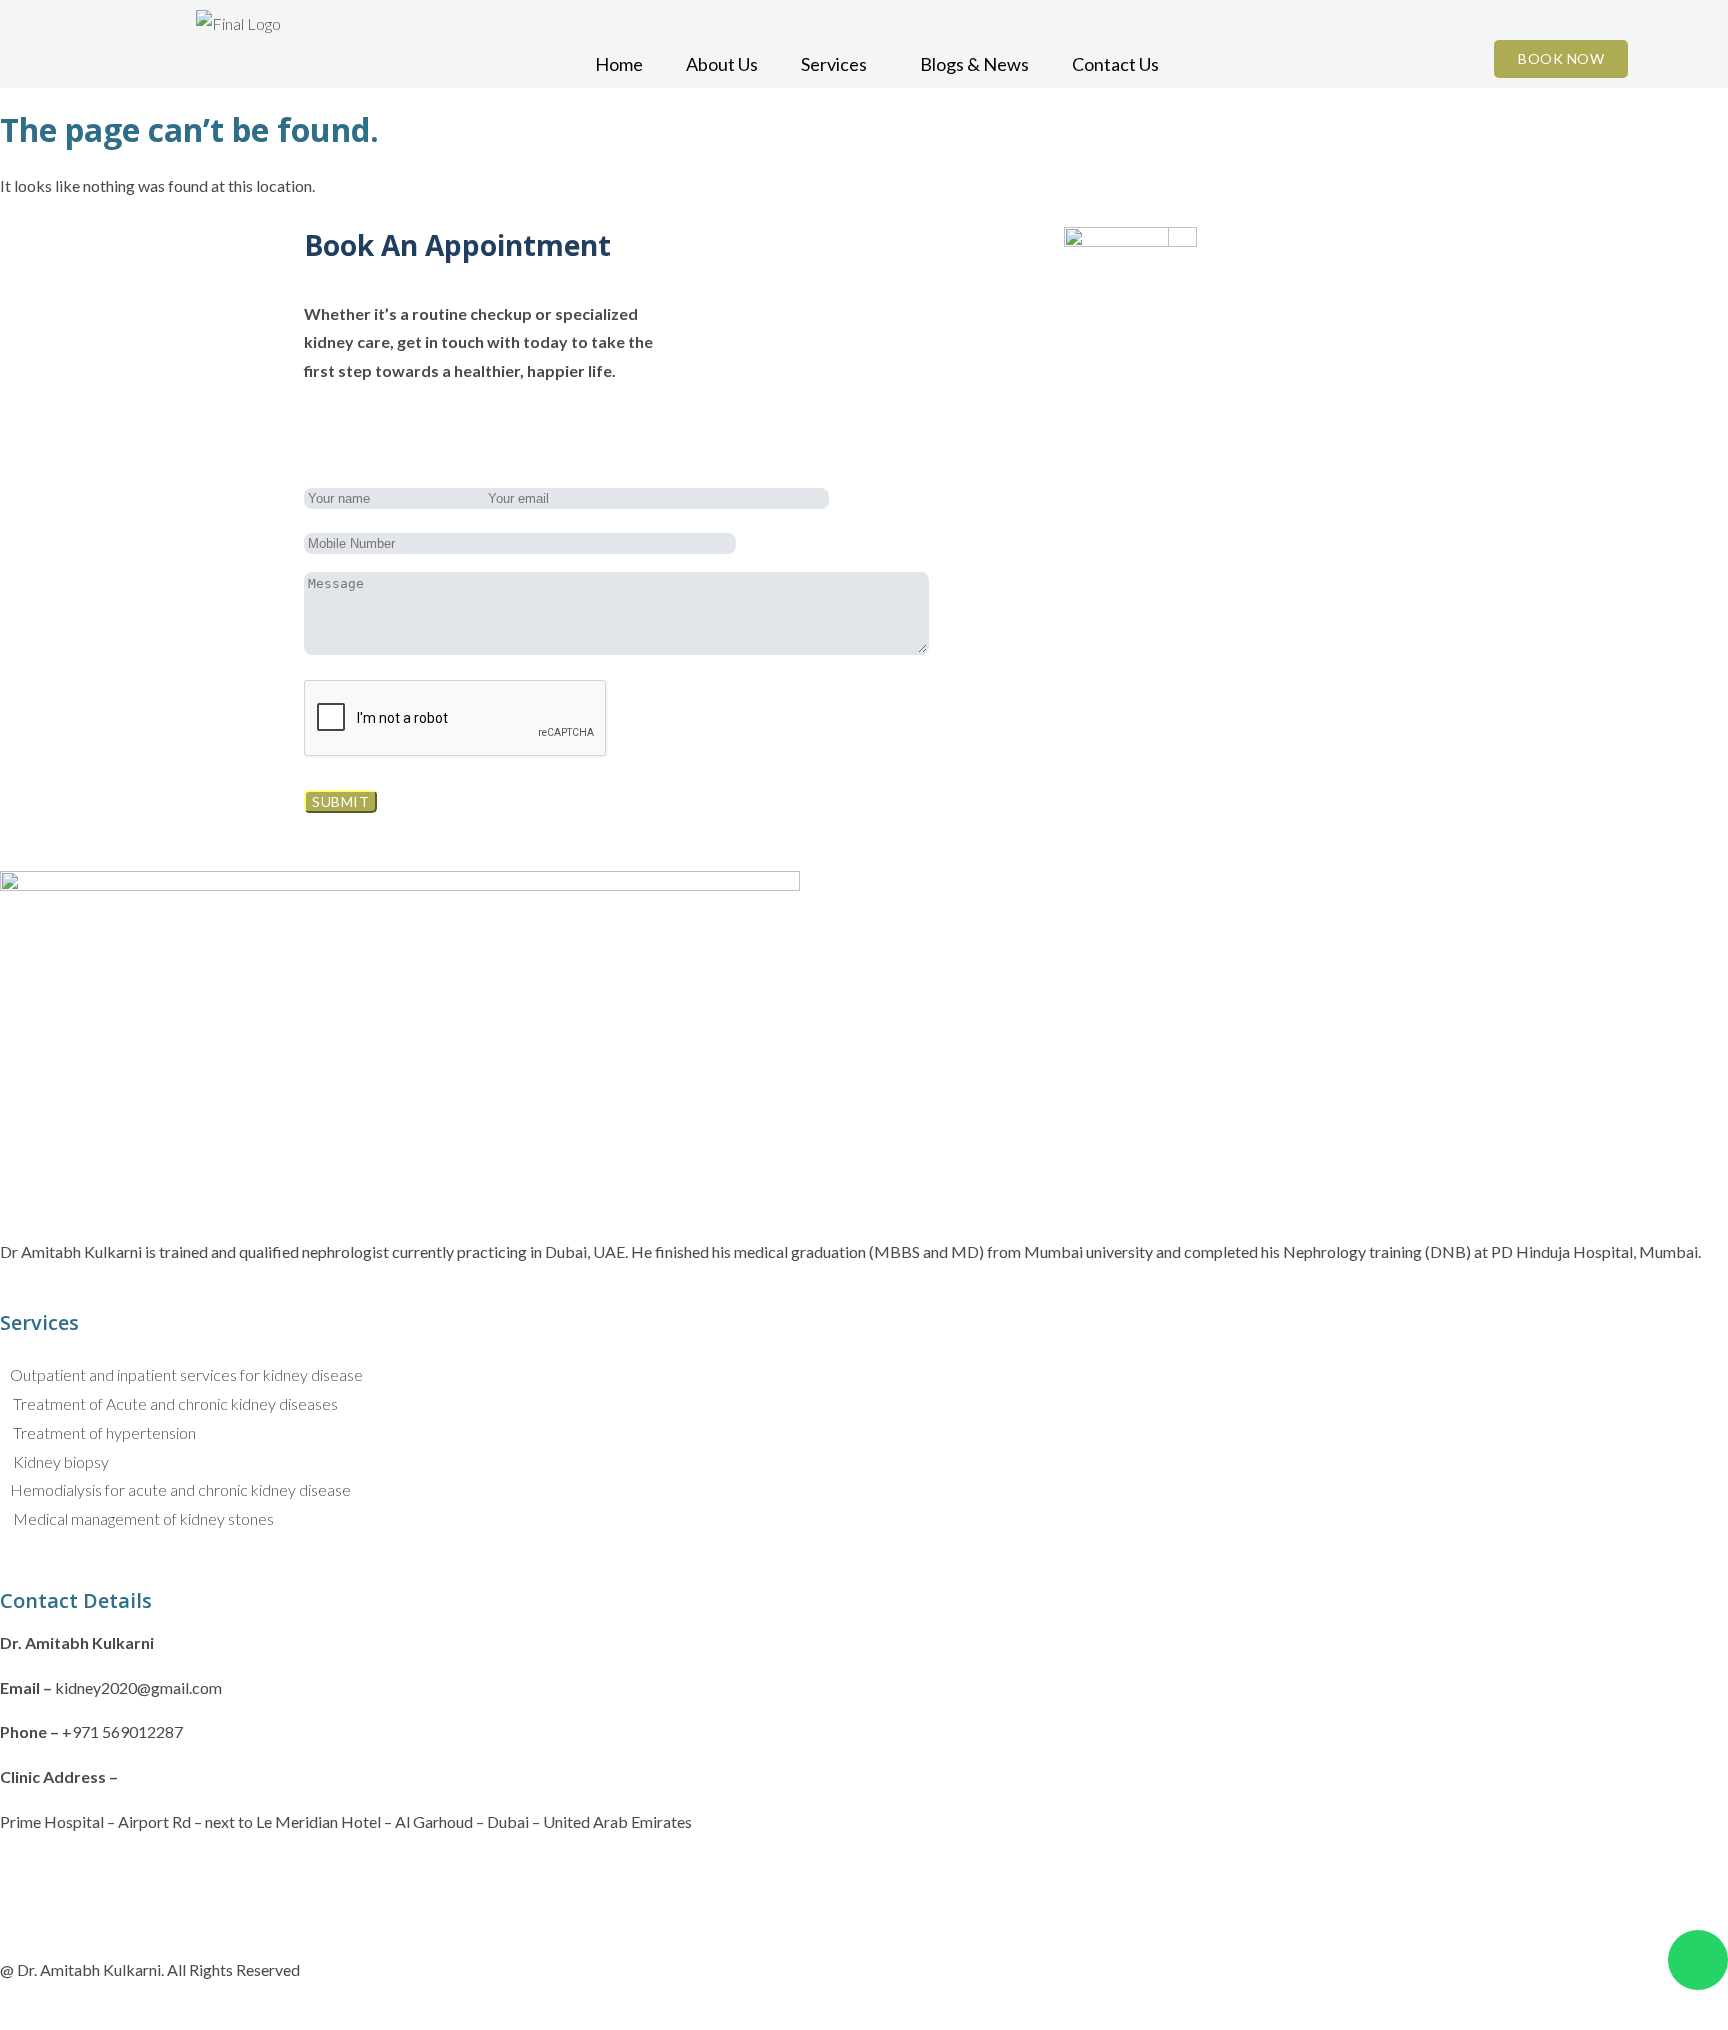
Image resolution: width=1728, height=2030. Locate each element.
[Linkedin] (131, 1878)
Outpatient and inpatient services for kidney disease (186, 1374)
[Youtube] (184, 1878)
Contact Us (1115, 64)
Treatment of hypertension (103, 1432)
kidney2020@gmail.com (138, 1687)
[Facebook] (25, 1878)
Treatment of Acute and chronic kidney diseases (174, 1403)
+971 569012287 (122, 1731)
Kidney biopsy (59, 1461)
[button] (839, 64)
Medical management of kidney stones (142, 1518)
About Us (722, 64)
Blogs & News (974, 64)
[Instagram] (78, 1878)
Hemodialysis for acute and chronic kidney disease (180, 1489)
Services (834, 64)
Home (619, 64)
